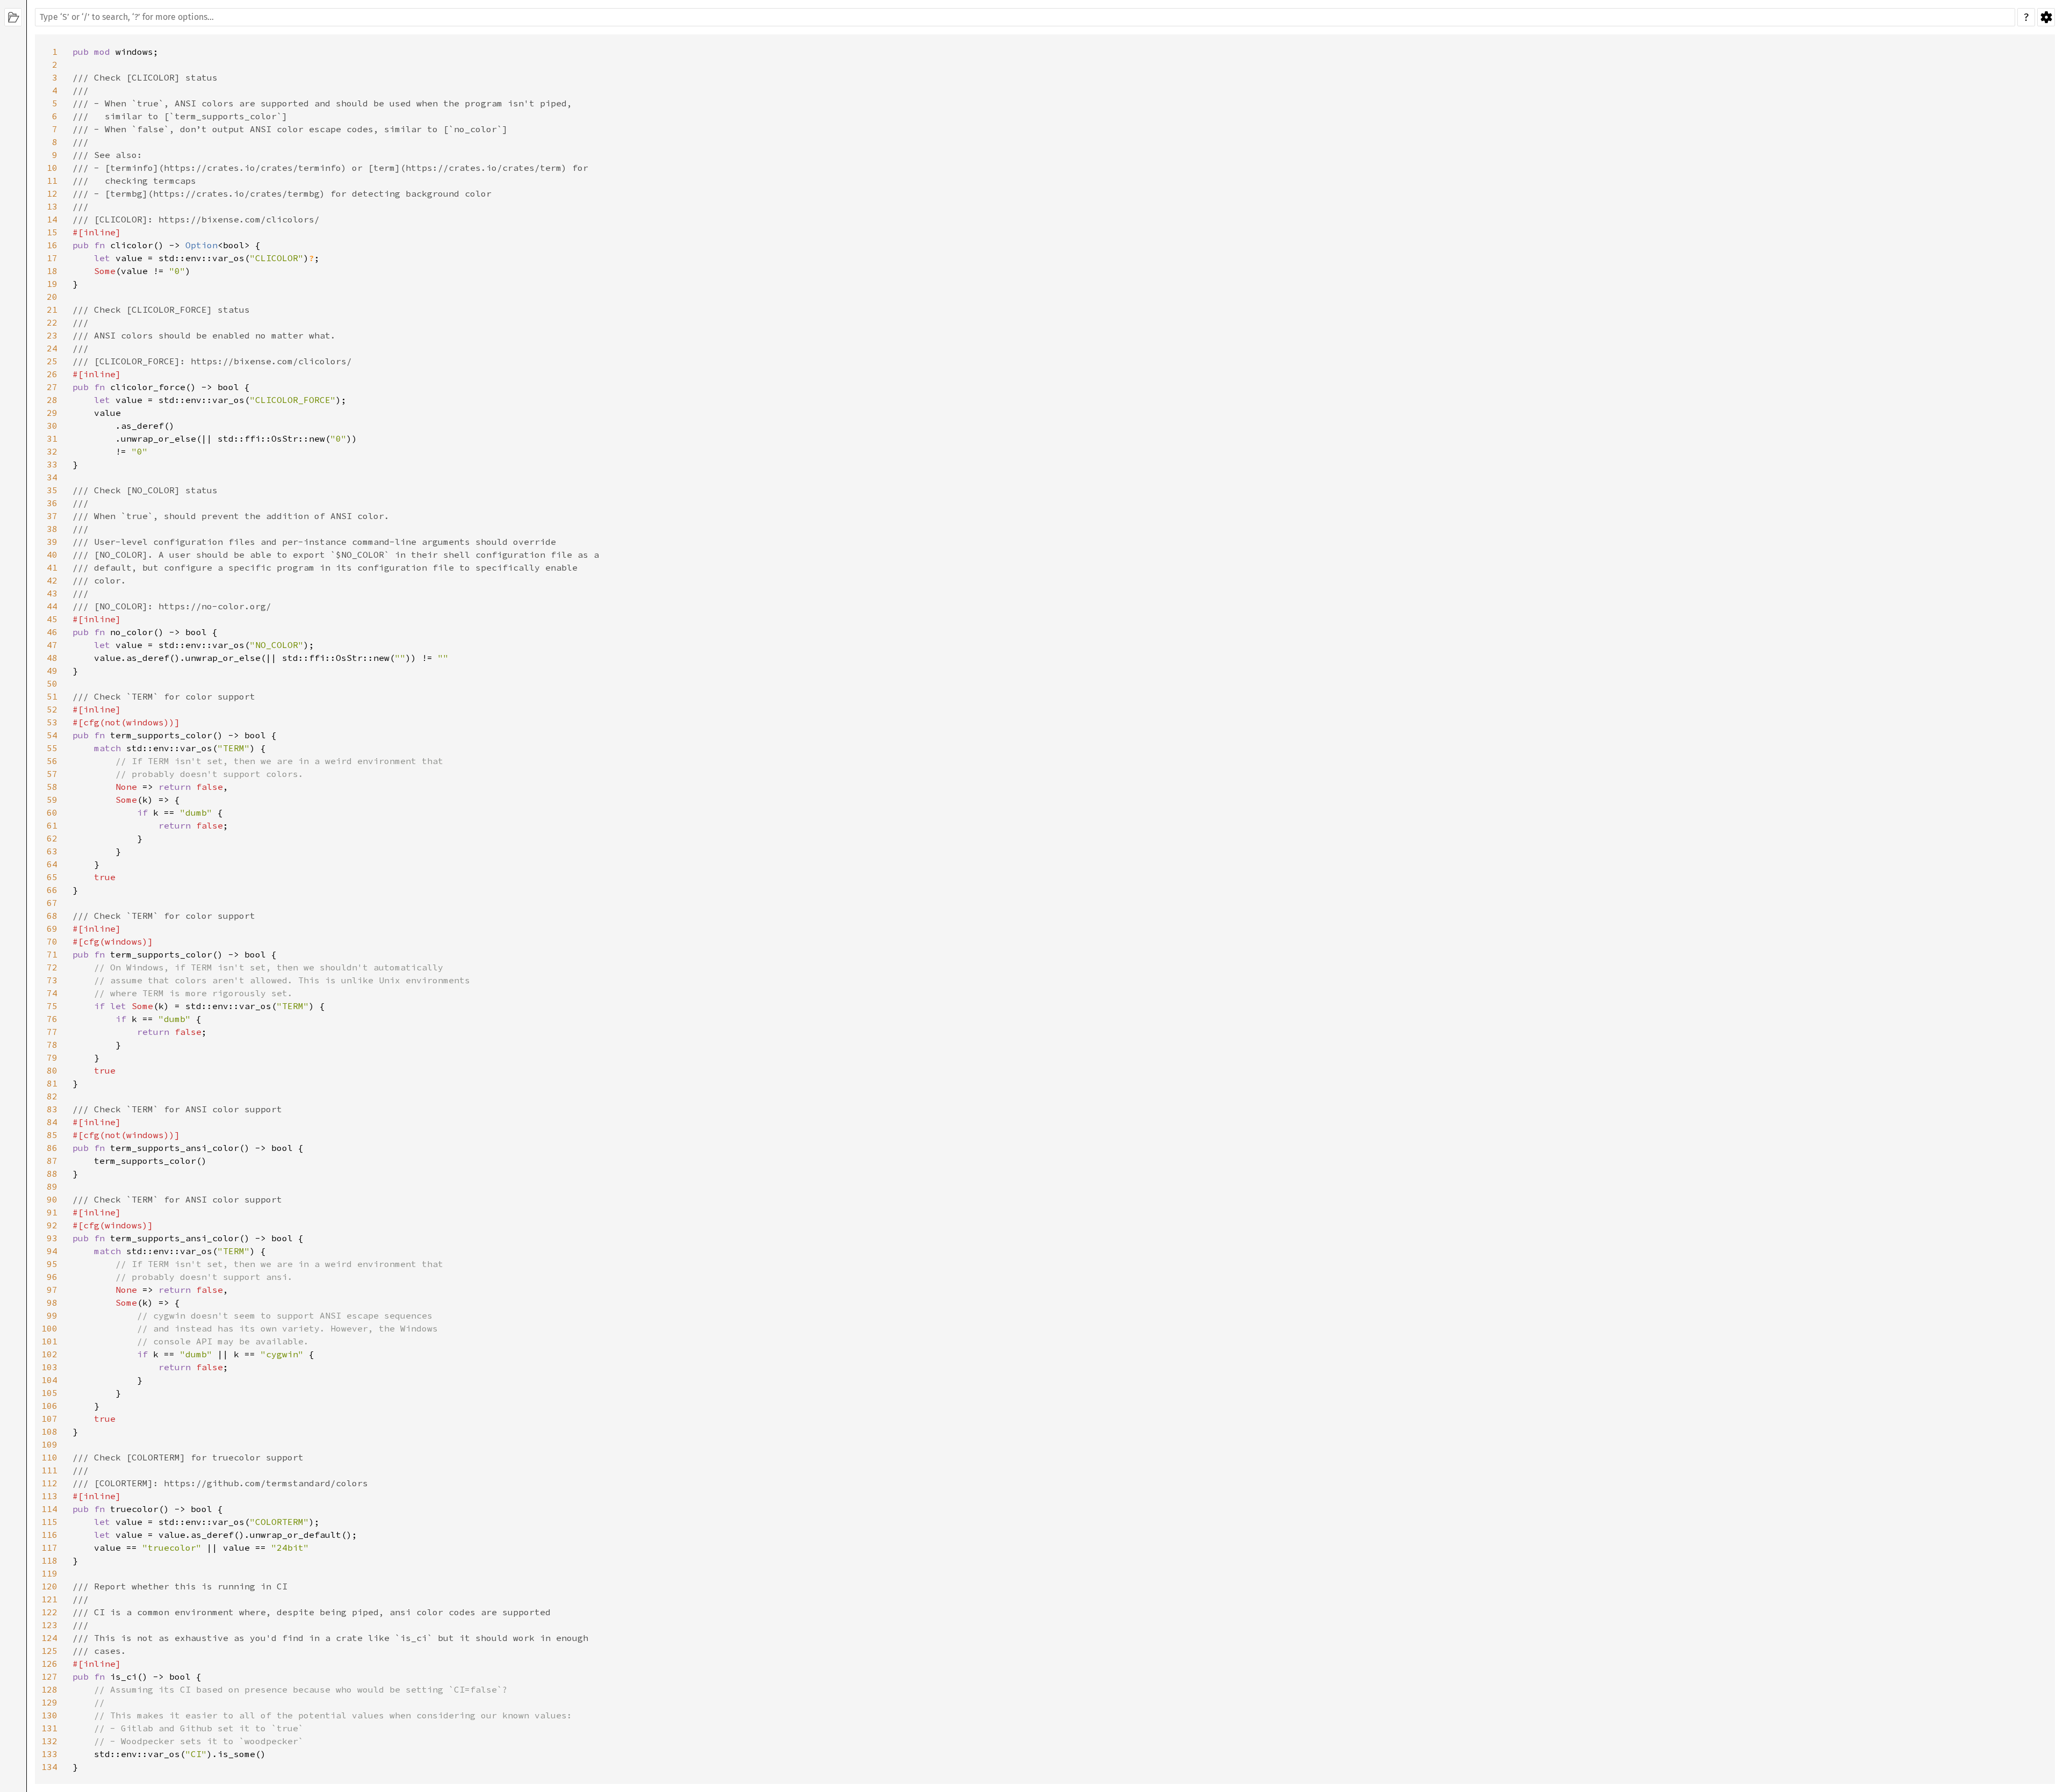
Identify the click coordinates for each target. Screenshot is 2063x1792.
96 (52, 1277)
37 (52, 516)
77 (52, 1032)
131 (49, 1728)
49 (52, 671)
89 (52, 1186)
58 (52, 787)
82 (52, 1096)
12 (52, 193)
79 (52, 1057)
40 (52, 555)
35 (52, 490)
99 (52, 1315)
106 (49, 1406)
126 (49, 1664)
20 (52, 297)
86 (52, 1148)
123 (49, 1625)
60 (52, 812)
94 (52, 1251)
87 (52, 1161)
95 (52, 1264)
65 (52, 877)
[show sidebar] (13, 17)
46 (52, 632)
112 (49, 1483)
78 (52, 1045)
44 (52, 606)
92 (52, 1225)
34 (52, 477)
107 (49, 1419)
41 (52, 567)
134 (49, 1767)
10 (52, 168)
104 (49, 1380)
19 (52, 284)
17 (52, 258)
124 (49, 1638)
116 (49, 1535)
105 (49, 1393)
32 (52, 451)
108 (49, 1431)
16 (52, 245)
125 (49, 1651)
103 (49, 1367)
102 (49, 1354)
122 (49, 1612)
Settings (2046, 17)
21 (52, 310)
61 (52, 825)
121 (49, 1599)
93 (52, 1238)
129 (49, 1702)
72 (52, 967)
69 (52, 929)
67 (52, 903)
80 (52, 1070)
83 (52, 1109)
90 (52, 1199)
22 (52, 322)
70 (52, 941)
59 (52, 800)
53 (52, 722)
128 (49, 1689)
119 (49, 1573)
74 (52, 993)
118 (49, 1560)
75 (52, 1006)
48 (52, 658)
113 (49, 1496)
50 (52, 683)
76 (52, 1019)
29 (52, 413)
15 (52, 232)
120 (49, 1586)
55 (52, 748)
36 (52, 503)
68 (52, 916)
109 (49, 1444)
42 (52, 580)
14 (52, 219)
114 (49, 1509)
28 (52, 400)
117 (49, 1548)
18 (52, 271)
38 (52, 529)
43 (52, 593)
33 (52, 464)
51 (52, 696)
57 (52, 774)
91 (52, 1212)
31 (52, 438)
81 (52, 1083)
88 (52, 1174)
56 (52, 761)
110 (49, 1457)
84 (52, 1122)
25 (52, 361)
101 (49, 1341)
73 (52, 980)
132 (49, 1741)
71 (52, 954)
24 (52, 348)
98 (52, 1302)
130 (49, 1715)
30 (52, 426)
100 (49, 1328)
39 (52, 542)
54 (52, 735)
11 (52, 181)
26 (52, 374)
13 (52, 206)
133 (49, 1754)
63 (52, 851)
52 (52, 709)
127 (49, 1676)
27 (52, 387)
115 (49, 1522)
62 (52, 838)
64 (52, 864)
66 (52, 890)
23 (52, 335)
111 (49, 1470)
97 (52, 1290)
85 (52, 1135)
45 (52, 619)
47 (52, 645)
